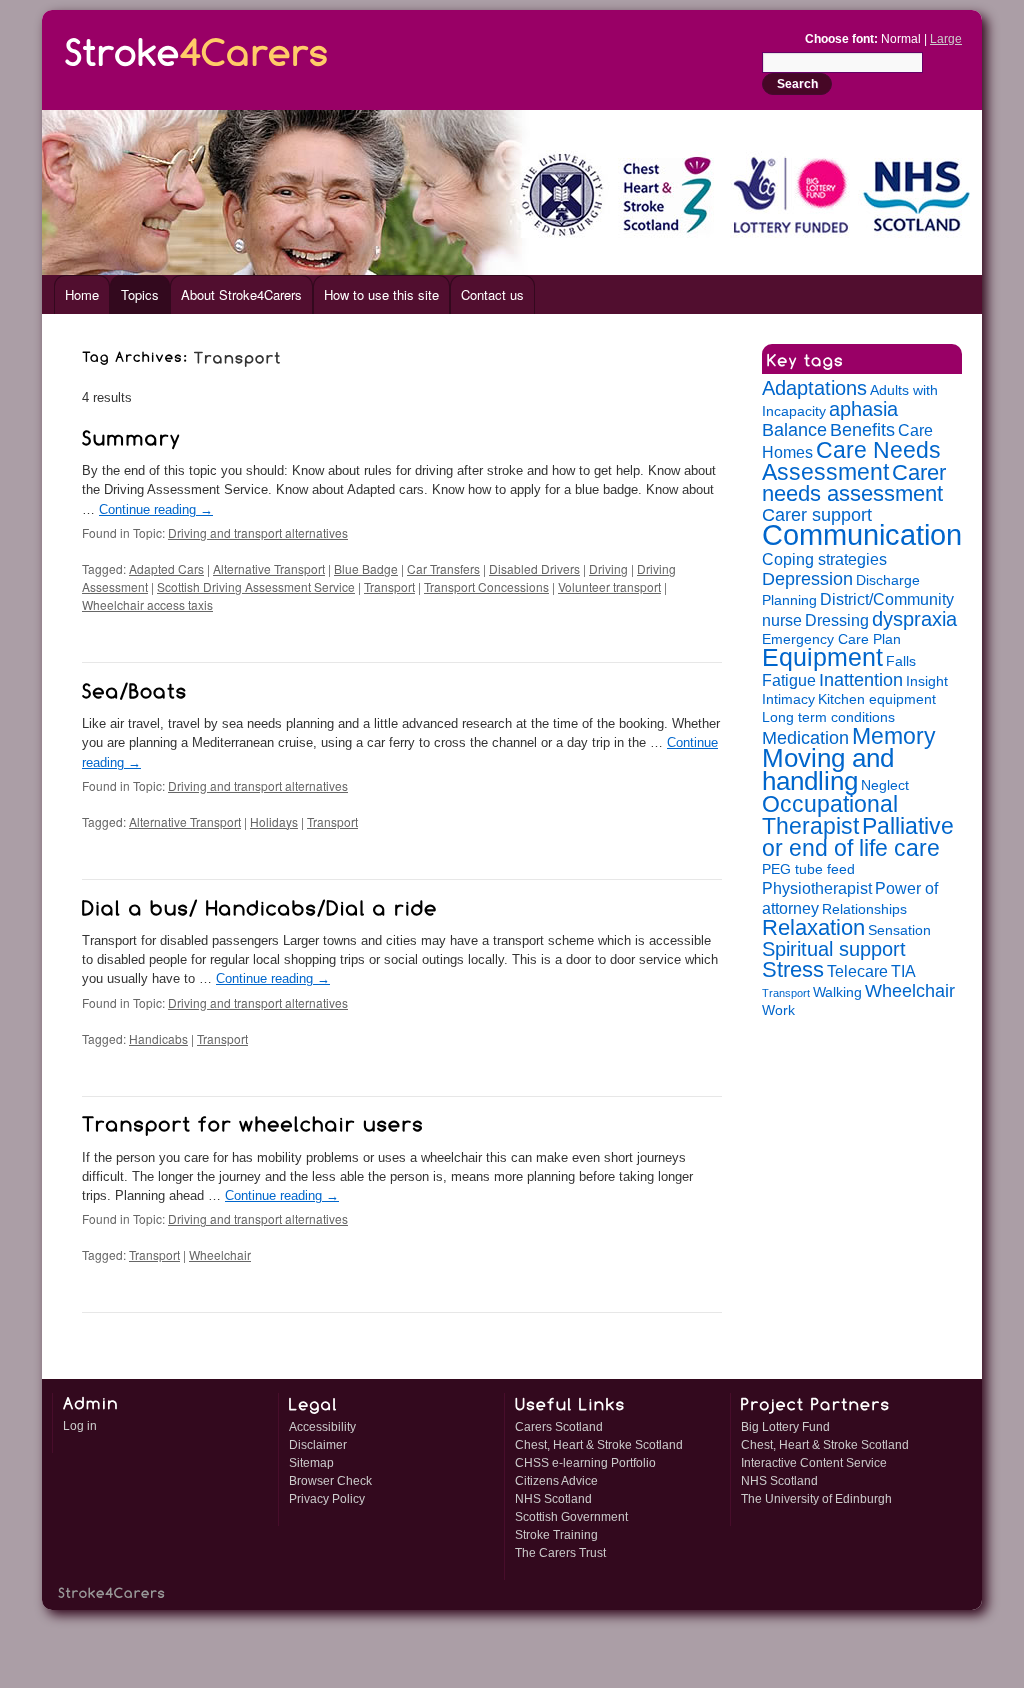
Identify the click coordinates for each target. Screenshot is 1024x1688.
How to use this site (381, 294)
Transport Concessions (486, 586)
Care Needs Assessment (851, 461)
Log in (80, 1426)
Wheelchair (220, 1254)
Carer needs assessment (854, 483)
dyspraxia (914, 619)
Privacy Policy (327, 1499)
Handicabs (158, 1038)
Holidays (274, 821)
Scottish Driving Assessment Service (256, 586)
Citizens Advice (556, 1481)
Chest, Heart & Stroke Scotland (599, 1445)
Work (778, 1010)
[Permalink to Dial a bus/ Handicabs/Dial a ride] (260, 905)
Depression (807, 579)
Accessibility (322, 1427)
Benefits (862, 430)
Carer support (817, 515)
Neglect (885, 785)
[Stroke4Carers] (197, 48)
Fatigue (789, 680)
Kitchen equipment (877, 699)
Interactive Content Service (814, 1463)
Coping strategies (824, 559)
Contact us (492, 294)
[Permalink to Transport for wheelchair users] (253, 1122)
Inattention (861, 680)
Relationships (864, 909)
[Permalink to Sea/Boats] (135, 688)
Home (82, 294)
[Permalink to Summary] (131, 435)
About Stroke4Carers (241, 294)
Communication (862, 534)
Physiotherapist (817, 888)
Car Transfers (443, 568)
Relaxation (813, 927)
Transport (389, 586)
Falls (901, 661)
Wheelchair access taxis (147, 604)
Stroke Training (556, 1535)
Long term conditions (828, 717)
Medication (805, 738)
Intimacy (788, 699)
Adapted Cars (166, 568)
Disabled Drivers (534, 568)
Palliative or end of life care (858, 837)
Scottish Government (571, 1517)
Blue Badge (366, 568)
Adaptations (814, 388)
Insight (927, 681)
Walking (837, 992)
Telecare (857, 971)
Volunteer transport (609, 586)
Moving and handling (828, 769)
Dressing (837, 620)
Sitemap (311, 1463)
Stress (793, 969)
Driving (608, 568)
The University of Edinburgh (816, 1499)
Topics (140, 294)
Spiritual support (834, 949)
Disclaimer (318, 1445)
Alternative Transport (269, 568)
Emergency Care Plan (831, 639)
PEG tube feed (808, 869)
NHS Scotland (553, 1499)
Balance (794, 430)
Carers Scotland (559, 1427)
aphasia (863, 409)
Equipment (822, 657)
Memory (894, 736)
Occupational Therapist (830, 815)
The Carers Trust (560, 1553)
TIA (903, 971)
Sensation (899, 930)
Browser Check (330, 1481)
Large (946, 39)
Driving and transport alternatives (258, 532)
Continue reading (156, 509)
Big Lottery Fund (785, 1427)
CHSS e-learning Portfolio (585, 1463)
